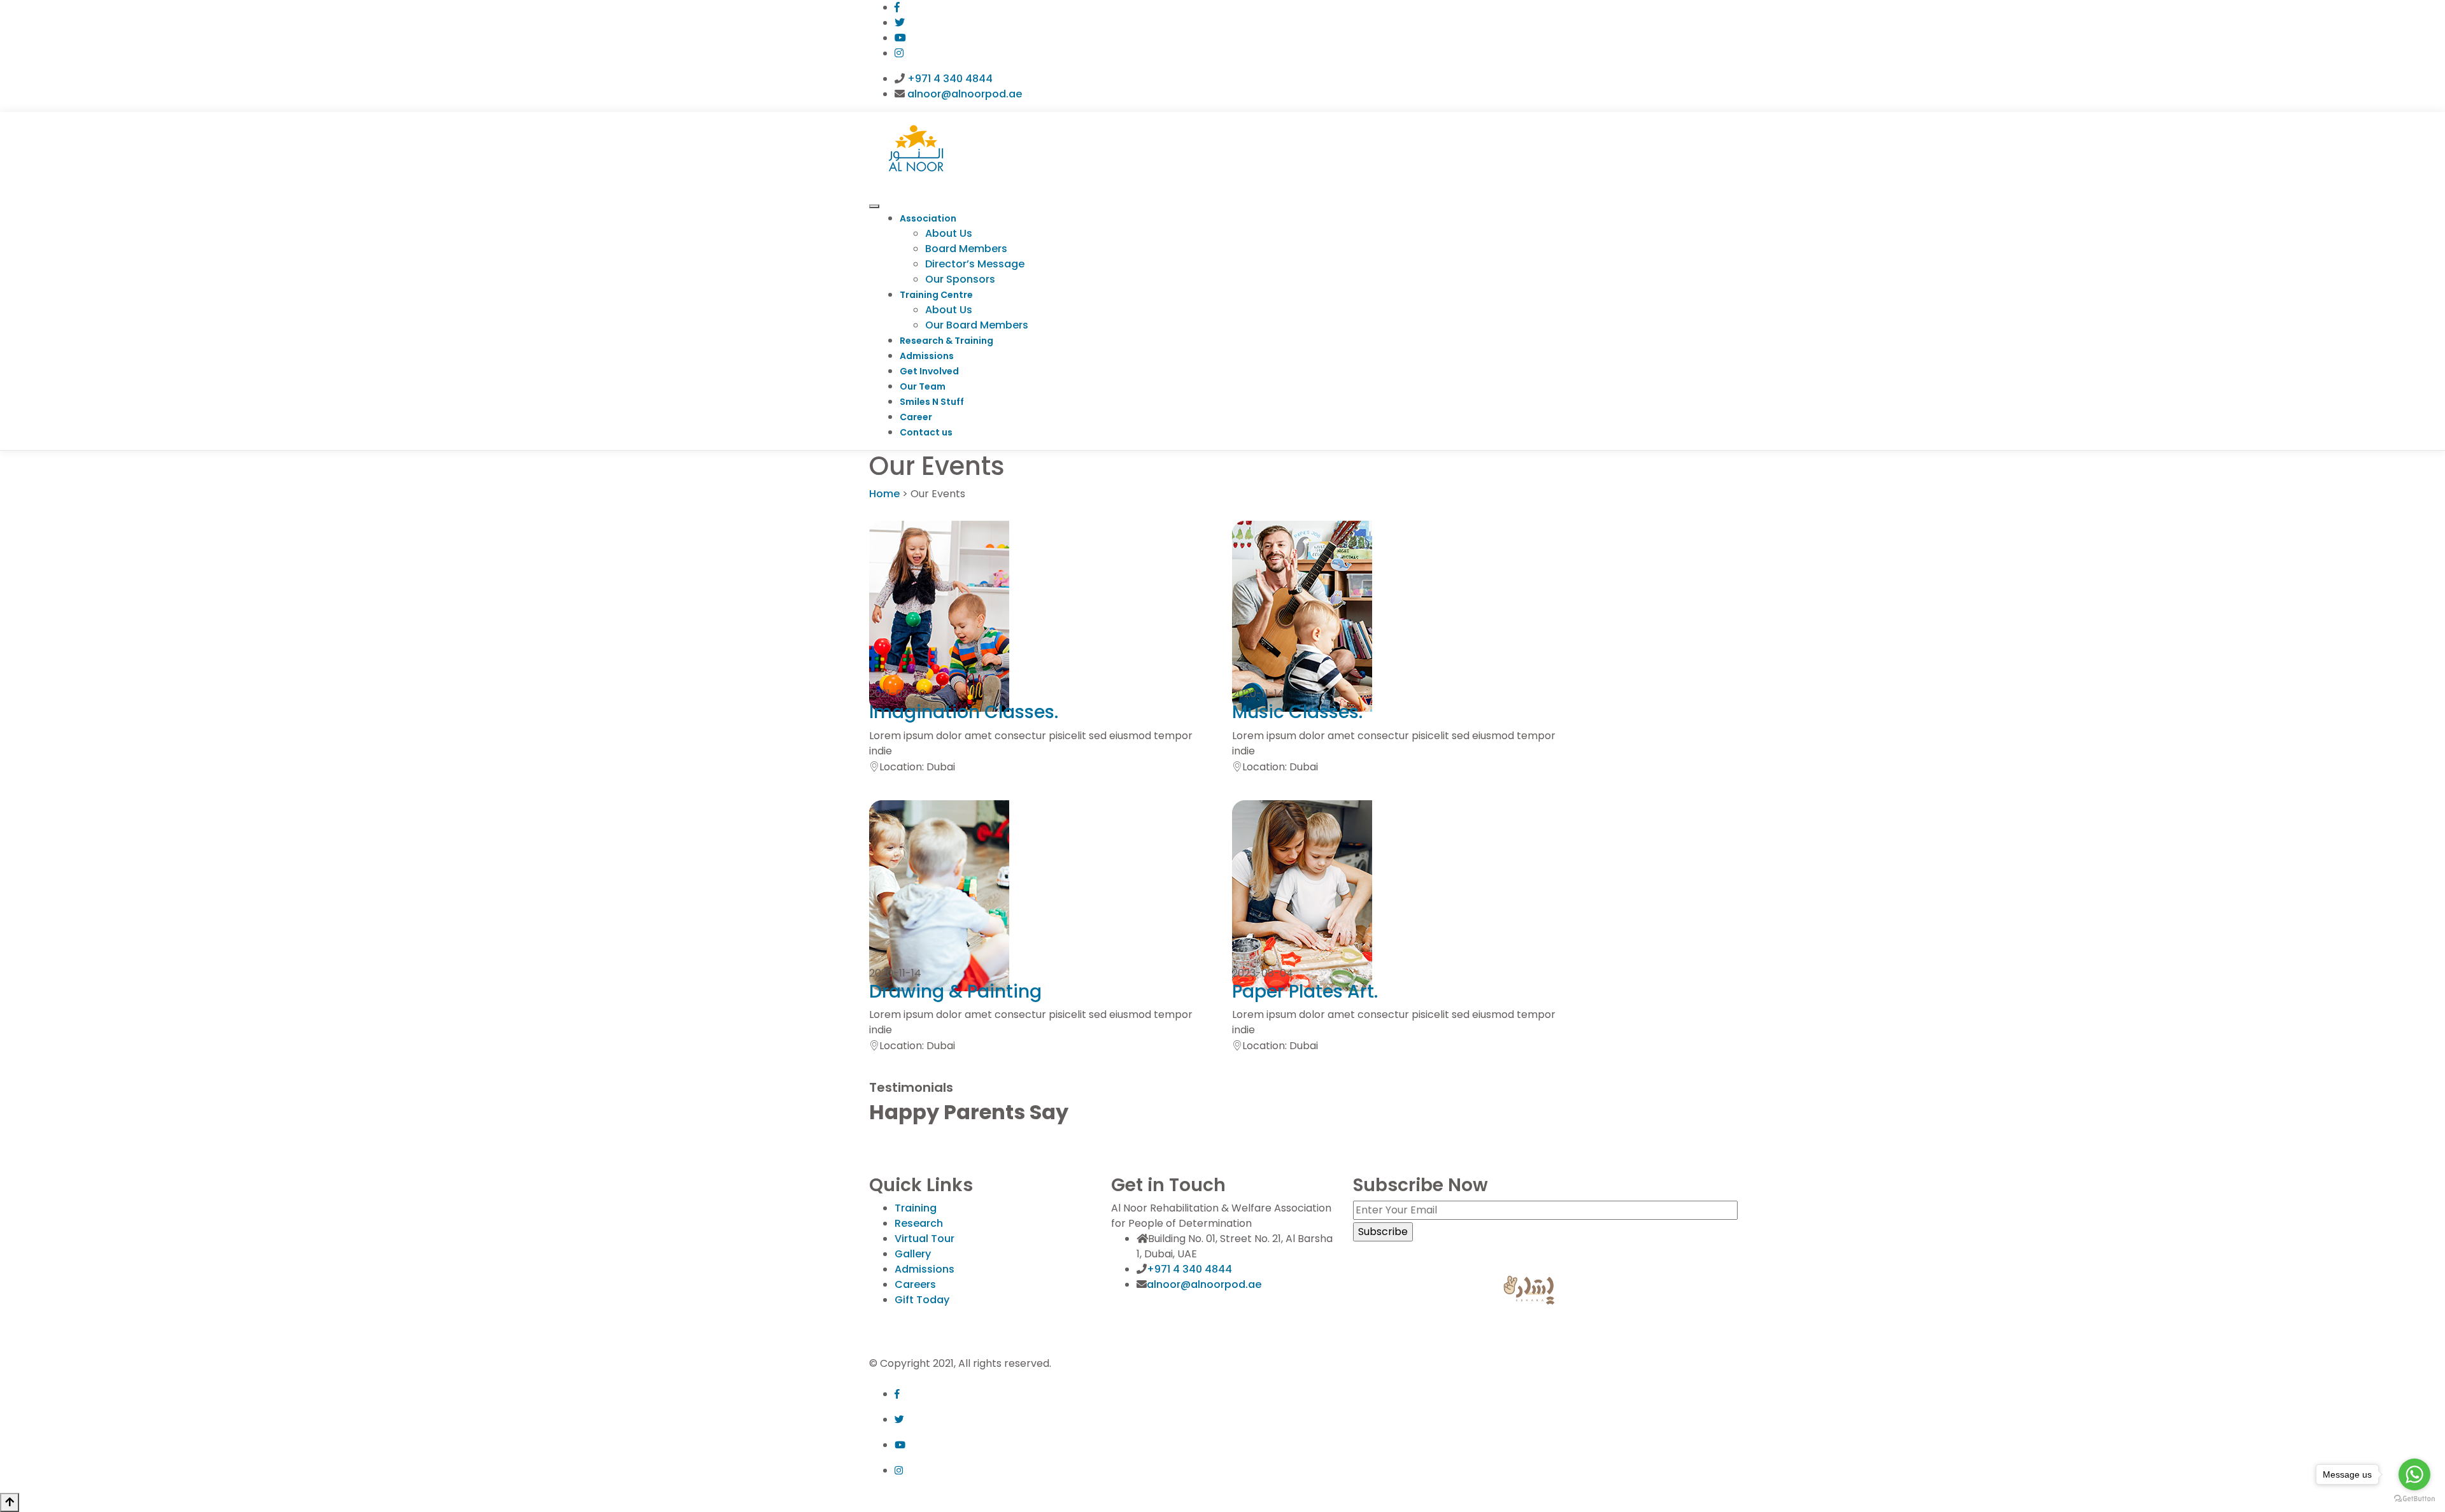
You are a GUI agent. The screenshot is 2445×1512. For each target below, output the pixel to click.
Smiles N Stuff (932, 402)
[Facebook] (897, 7)
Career (916, 417)
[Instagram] (899, 53)
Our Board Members (977, 325)
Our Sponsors (960, 279)
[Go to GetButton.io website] (2414, 1499)
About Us (949, 233)
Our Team (923, 386)
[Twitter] (900, 23)
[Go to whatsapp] (2414, 1474)
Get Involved (929, 371)
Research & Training (946, 341)
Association (928, 218)
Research (919, 1223)
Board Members (966, 249)
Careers (915, 1284)
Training (916, 1208)
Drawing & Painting (955, 992)
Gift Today (922, 1300)
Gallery (913, 1254)
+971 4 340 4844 (950, 79)
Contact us (926, 432)
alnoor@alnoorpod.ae (965, 94)
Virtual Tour (925, 1239)
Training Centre (936, 295)
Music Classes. (1297, 712)
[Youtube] (900, 38)
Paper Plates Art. (1305, 992)
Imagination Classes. (964, 712)
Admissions (927, 356)
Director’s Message (975, 264)
